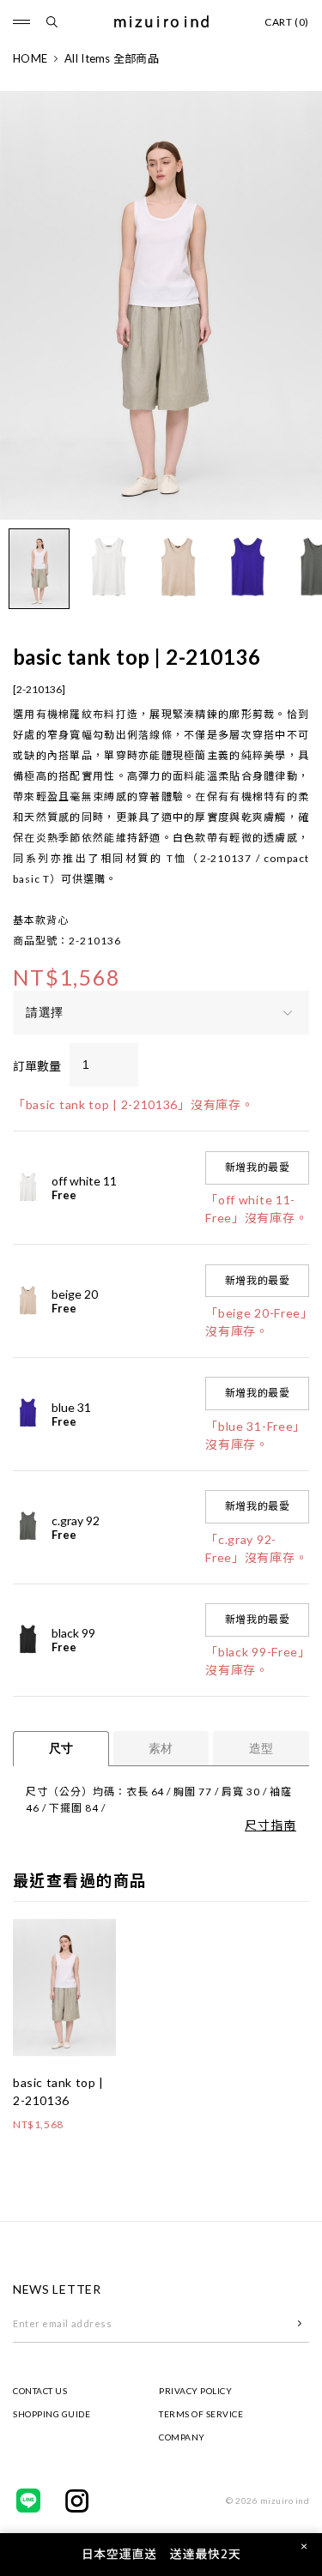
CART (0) (287, 22)
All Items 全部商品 (112, 58)
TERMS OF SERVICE (201, 2414)
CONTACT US (40, 2391)
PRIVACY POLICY (195, 2391)
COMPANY (182, 2437)
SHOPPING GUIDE (52, 2414)
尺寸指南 (270, 1825)
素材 (161, 1748)
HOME (30, 58)
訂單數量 (37, 1066)
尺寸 (61, 1748)
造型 (261, 1748)
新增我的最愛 (258, 1167)
